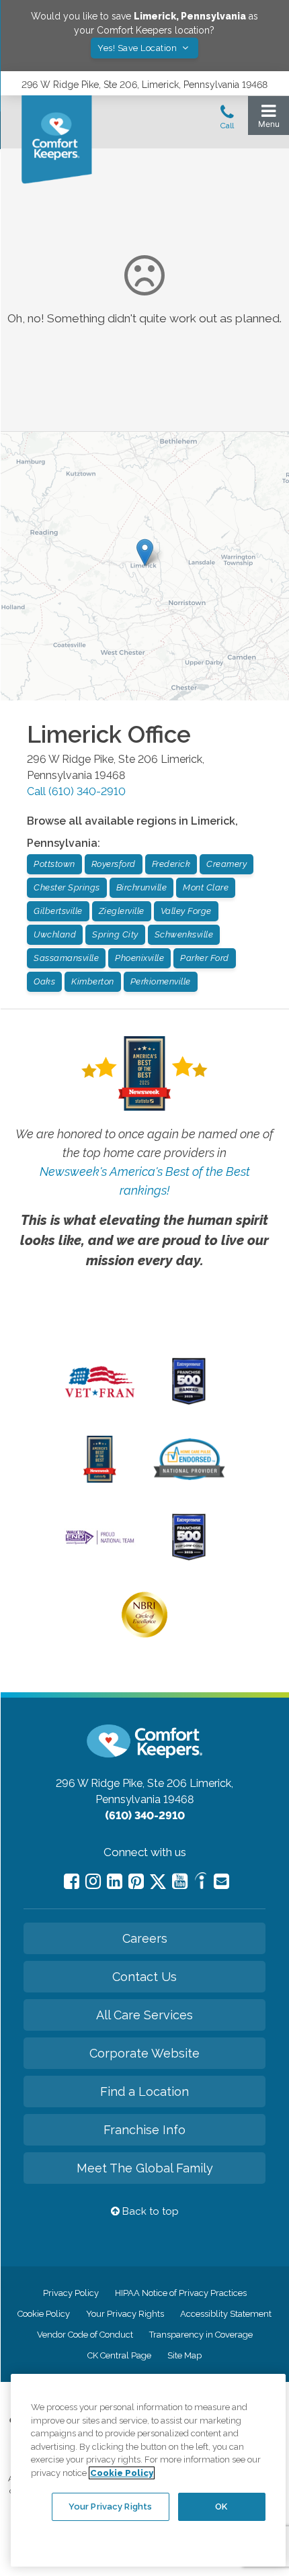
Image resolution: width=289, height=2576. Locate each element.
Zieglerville (122, 911)
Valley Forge (186, 911)
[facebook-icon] (72, 1881)
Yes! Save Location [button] (138, 48)
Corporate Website (144, 2053)
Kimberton (93, 981)
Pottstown (54, 864)
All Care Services (144, 2015)
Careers (145, 1938)
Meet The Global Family (145, 2168)
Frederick (171, 864)
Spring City (115, 934)
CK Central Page (119, 2355)
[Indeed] (201, 1883)
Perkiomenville (161, 981)
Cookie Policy (44, 2314)
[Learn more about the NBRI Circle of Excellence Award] (144, 1635)
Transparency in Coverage (201, 2335)
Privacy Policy (71, 2293)
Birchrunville (142, 887)
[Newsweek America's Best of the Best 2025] (100, 1479)
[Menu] (269, 119)
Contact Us (144, 1977)
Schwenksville (184, 934)
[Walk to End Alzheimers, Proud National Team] (100, 1543)
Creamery (226, 864)
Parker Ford (205, 958)
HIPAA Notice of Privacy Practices (181, 2293)
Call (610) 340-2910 (76, 791)
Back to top (149, 2211)
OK (221, 2506)
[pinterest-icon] (136, 1881)
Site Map (184, 2355)
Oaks (44, 981)
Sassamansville (66, 958)
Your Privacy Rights (125, 2314)
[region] (148, 2470)
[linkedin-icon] (115, 1881)
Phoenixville (139, 958)
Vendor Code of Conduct (85, 2335)
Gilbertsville (58, 911)
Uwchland (55, 934)
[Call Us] (227, 121)
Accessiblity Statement (226, 2314)
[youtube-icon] (180, 1881)
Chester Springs (67, 887)
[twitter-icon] (158, 1883)
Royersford (114, 864)
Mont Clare (206, 887)
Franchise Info (144, 2130)
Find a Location (144, 2091)
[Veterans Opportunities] (100, 1401)
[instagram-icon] (93, 1881)
